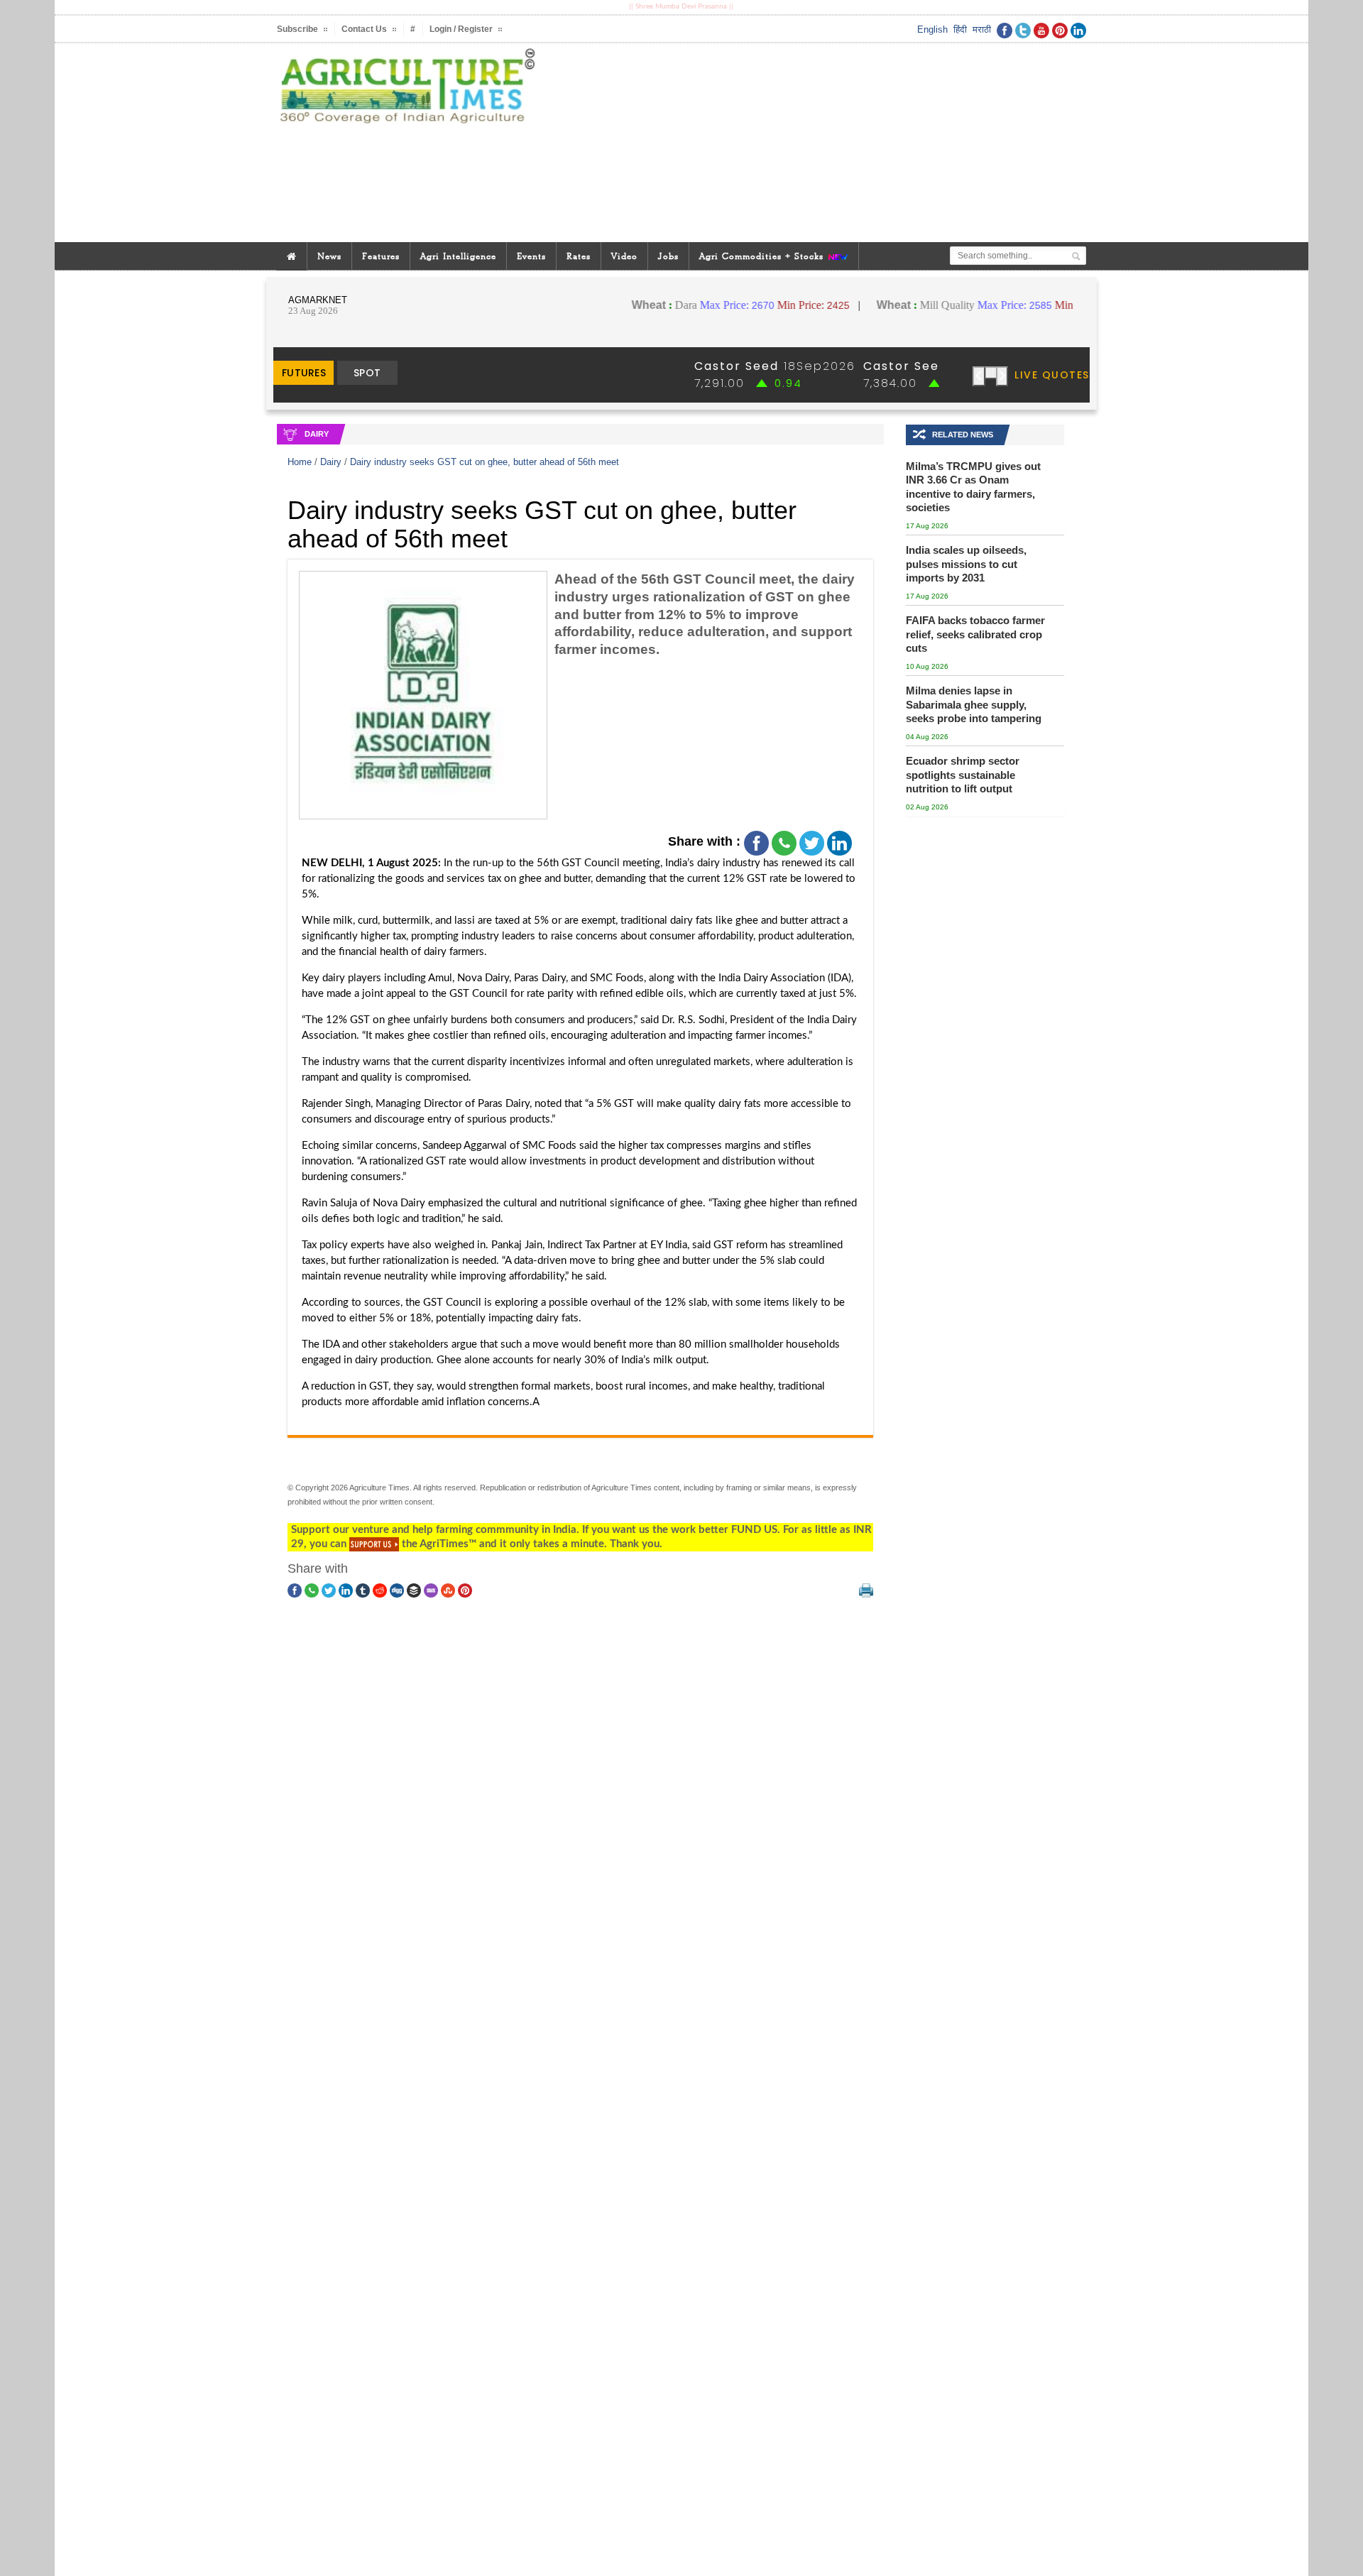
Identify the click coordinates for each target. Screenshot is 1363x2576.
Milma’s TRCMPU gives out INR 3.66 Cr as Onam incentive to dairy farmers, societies (973, 487)
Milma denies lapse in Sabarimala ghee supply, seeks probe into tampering (974, 704)
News (329, 256)
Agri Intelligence (458, 256)
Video (624, 256)
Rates (579, 256)
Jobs (668, 256)
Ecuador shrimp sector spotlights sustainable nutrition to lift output (963, 775)
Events (531, 256)
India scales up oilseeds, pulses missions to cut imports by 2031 (966, 564)
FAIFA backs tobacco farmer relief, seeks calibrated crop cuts (975, 634)
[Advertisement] (819, 143)
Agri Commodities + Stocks (763, 256)
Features (381, 256)
